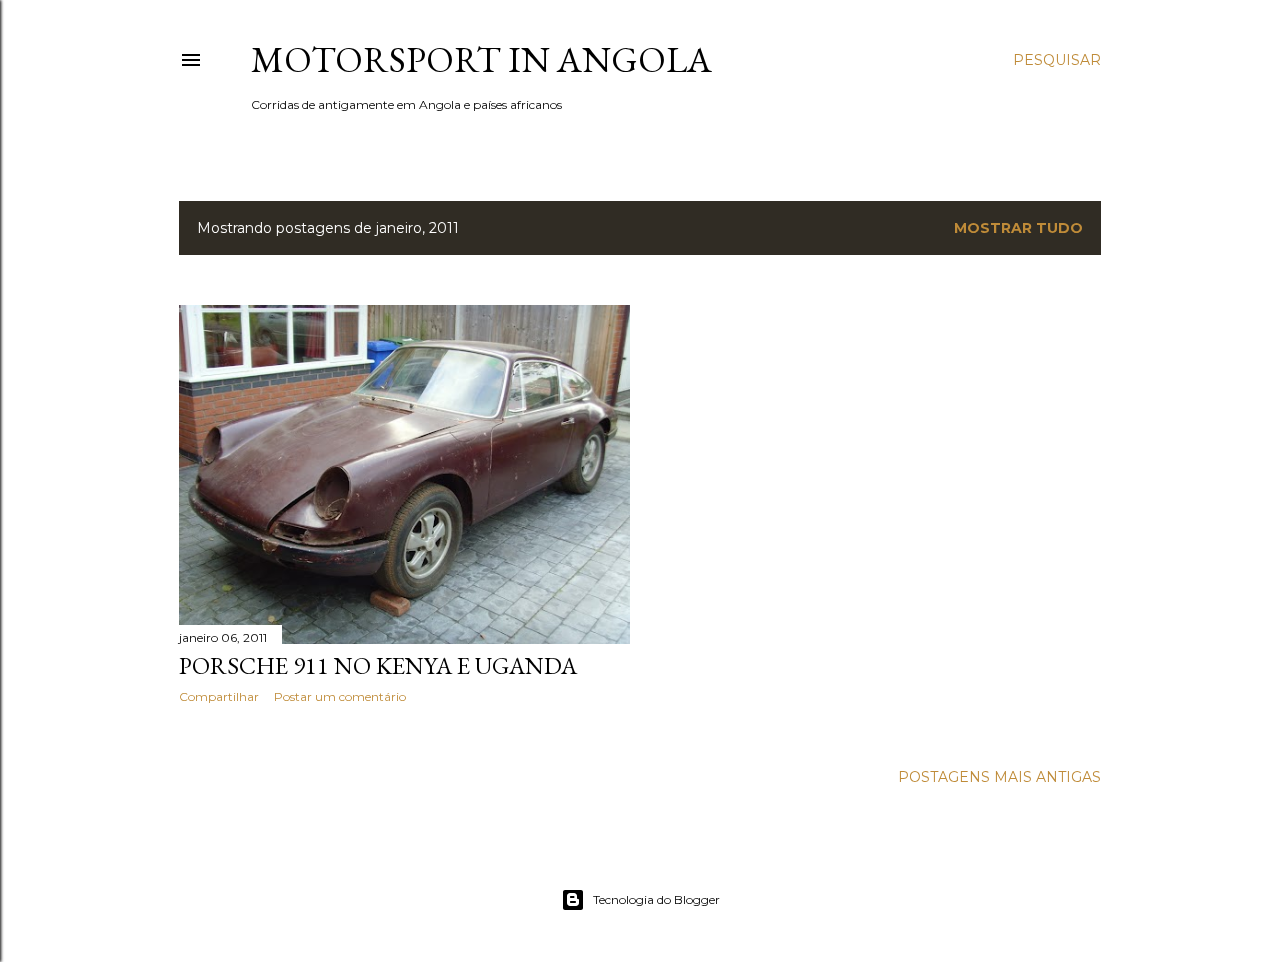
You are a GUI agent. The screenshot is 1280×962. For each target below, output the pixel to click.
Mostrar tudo (1018, 228)
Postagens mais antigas (999, 777)
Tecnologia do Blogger (656, 899)
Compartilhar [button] (219, 696)
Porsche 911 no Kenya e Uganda (378, 665)
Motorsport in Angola (481, 59)
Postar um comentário (340, 696)
